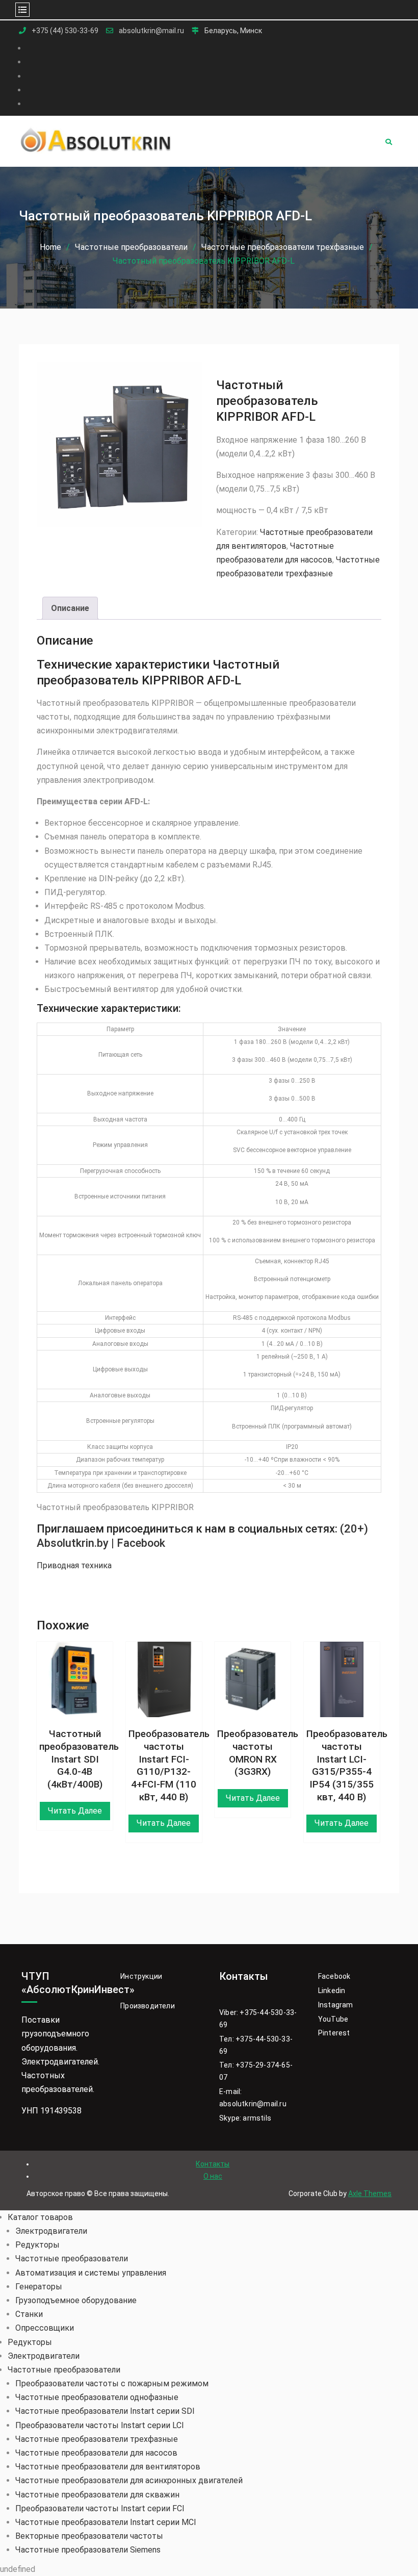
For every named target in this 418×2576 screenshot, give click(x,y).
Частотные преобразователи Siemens (88, 2550)
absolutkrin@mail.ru (151, 31)
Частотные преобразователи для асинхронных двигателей (129, 2480)
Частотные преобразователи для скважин (97, 2495)
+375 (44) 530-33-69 (65, 31)
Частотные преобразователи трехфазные (283, 247)
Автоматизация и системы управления (91, 2273)
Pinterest (334, 2033)
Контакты (213, 2164)
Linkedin (332, 1991)
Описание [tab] (70, 608)
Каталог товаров (40, 2217)
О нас (213, 2176)
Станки (29, 2314)
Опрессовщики (45, 2328)
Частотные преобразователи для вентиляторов (108, 2467)
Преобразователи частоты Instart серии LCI (100, 2425)
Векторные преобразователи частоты (89, 2536)
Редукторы (37, 2245)
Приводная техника (74, 1565)
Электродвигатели (51, 2231)
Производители (148, 2006)
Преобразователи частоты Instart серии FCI (100, 2508)
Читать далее (75, 1811)
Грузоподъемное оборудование (76, 2300)
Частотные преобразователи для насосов (96, 2453)
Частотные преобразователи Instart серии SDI (105, 2411)
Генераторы (39, 2287)
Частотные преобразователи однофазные (97, 2397)
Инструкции (141, 1976)
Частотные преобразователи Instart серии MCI (106, 2522)
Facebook (334, 1976)
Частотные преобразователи (131, 247)
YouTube (333, 2019)
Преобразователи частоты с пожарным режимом (112, 2383)
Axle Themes (370, 2194)
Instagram (336, 2005)
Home (50, 247)
